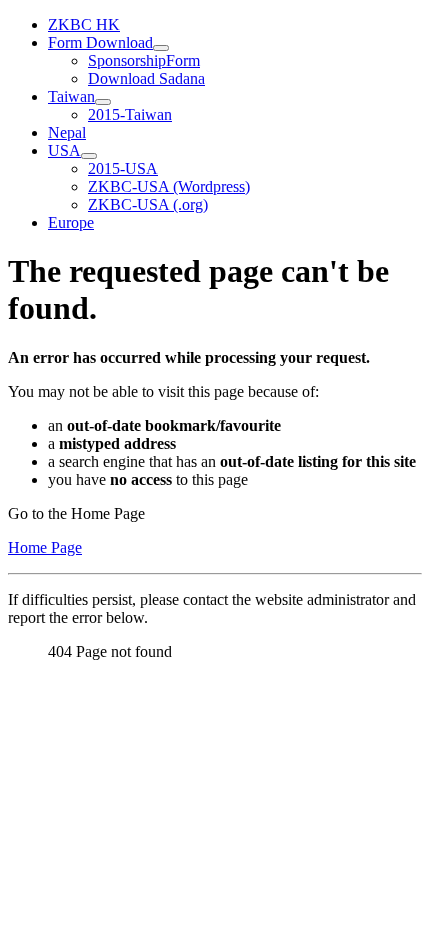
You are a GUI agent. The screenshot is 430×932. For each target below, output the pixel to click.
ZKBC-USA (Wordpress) (169, 186)
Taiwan (71, 96)
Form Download (100, 42)
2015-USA (123, 168)
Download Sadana (146, 78)
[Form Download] (161, 48)
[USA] (89, 156)
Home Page (45, 547)
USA (64, 150)
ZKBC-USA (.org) (148, 204)
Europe (71, 222)
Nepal (67, 132)
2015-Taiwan (130, 114)
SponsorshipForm (144, 60)
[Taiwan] (103, 102)
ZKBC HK (84, 24)
